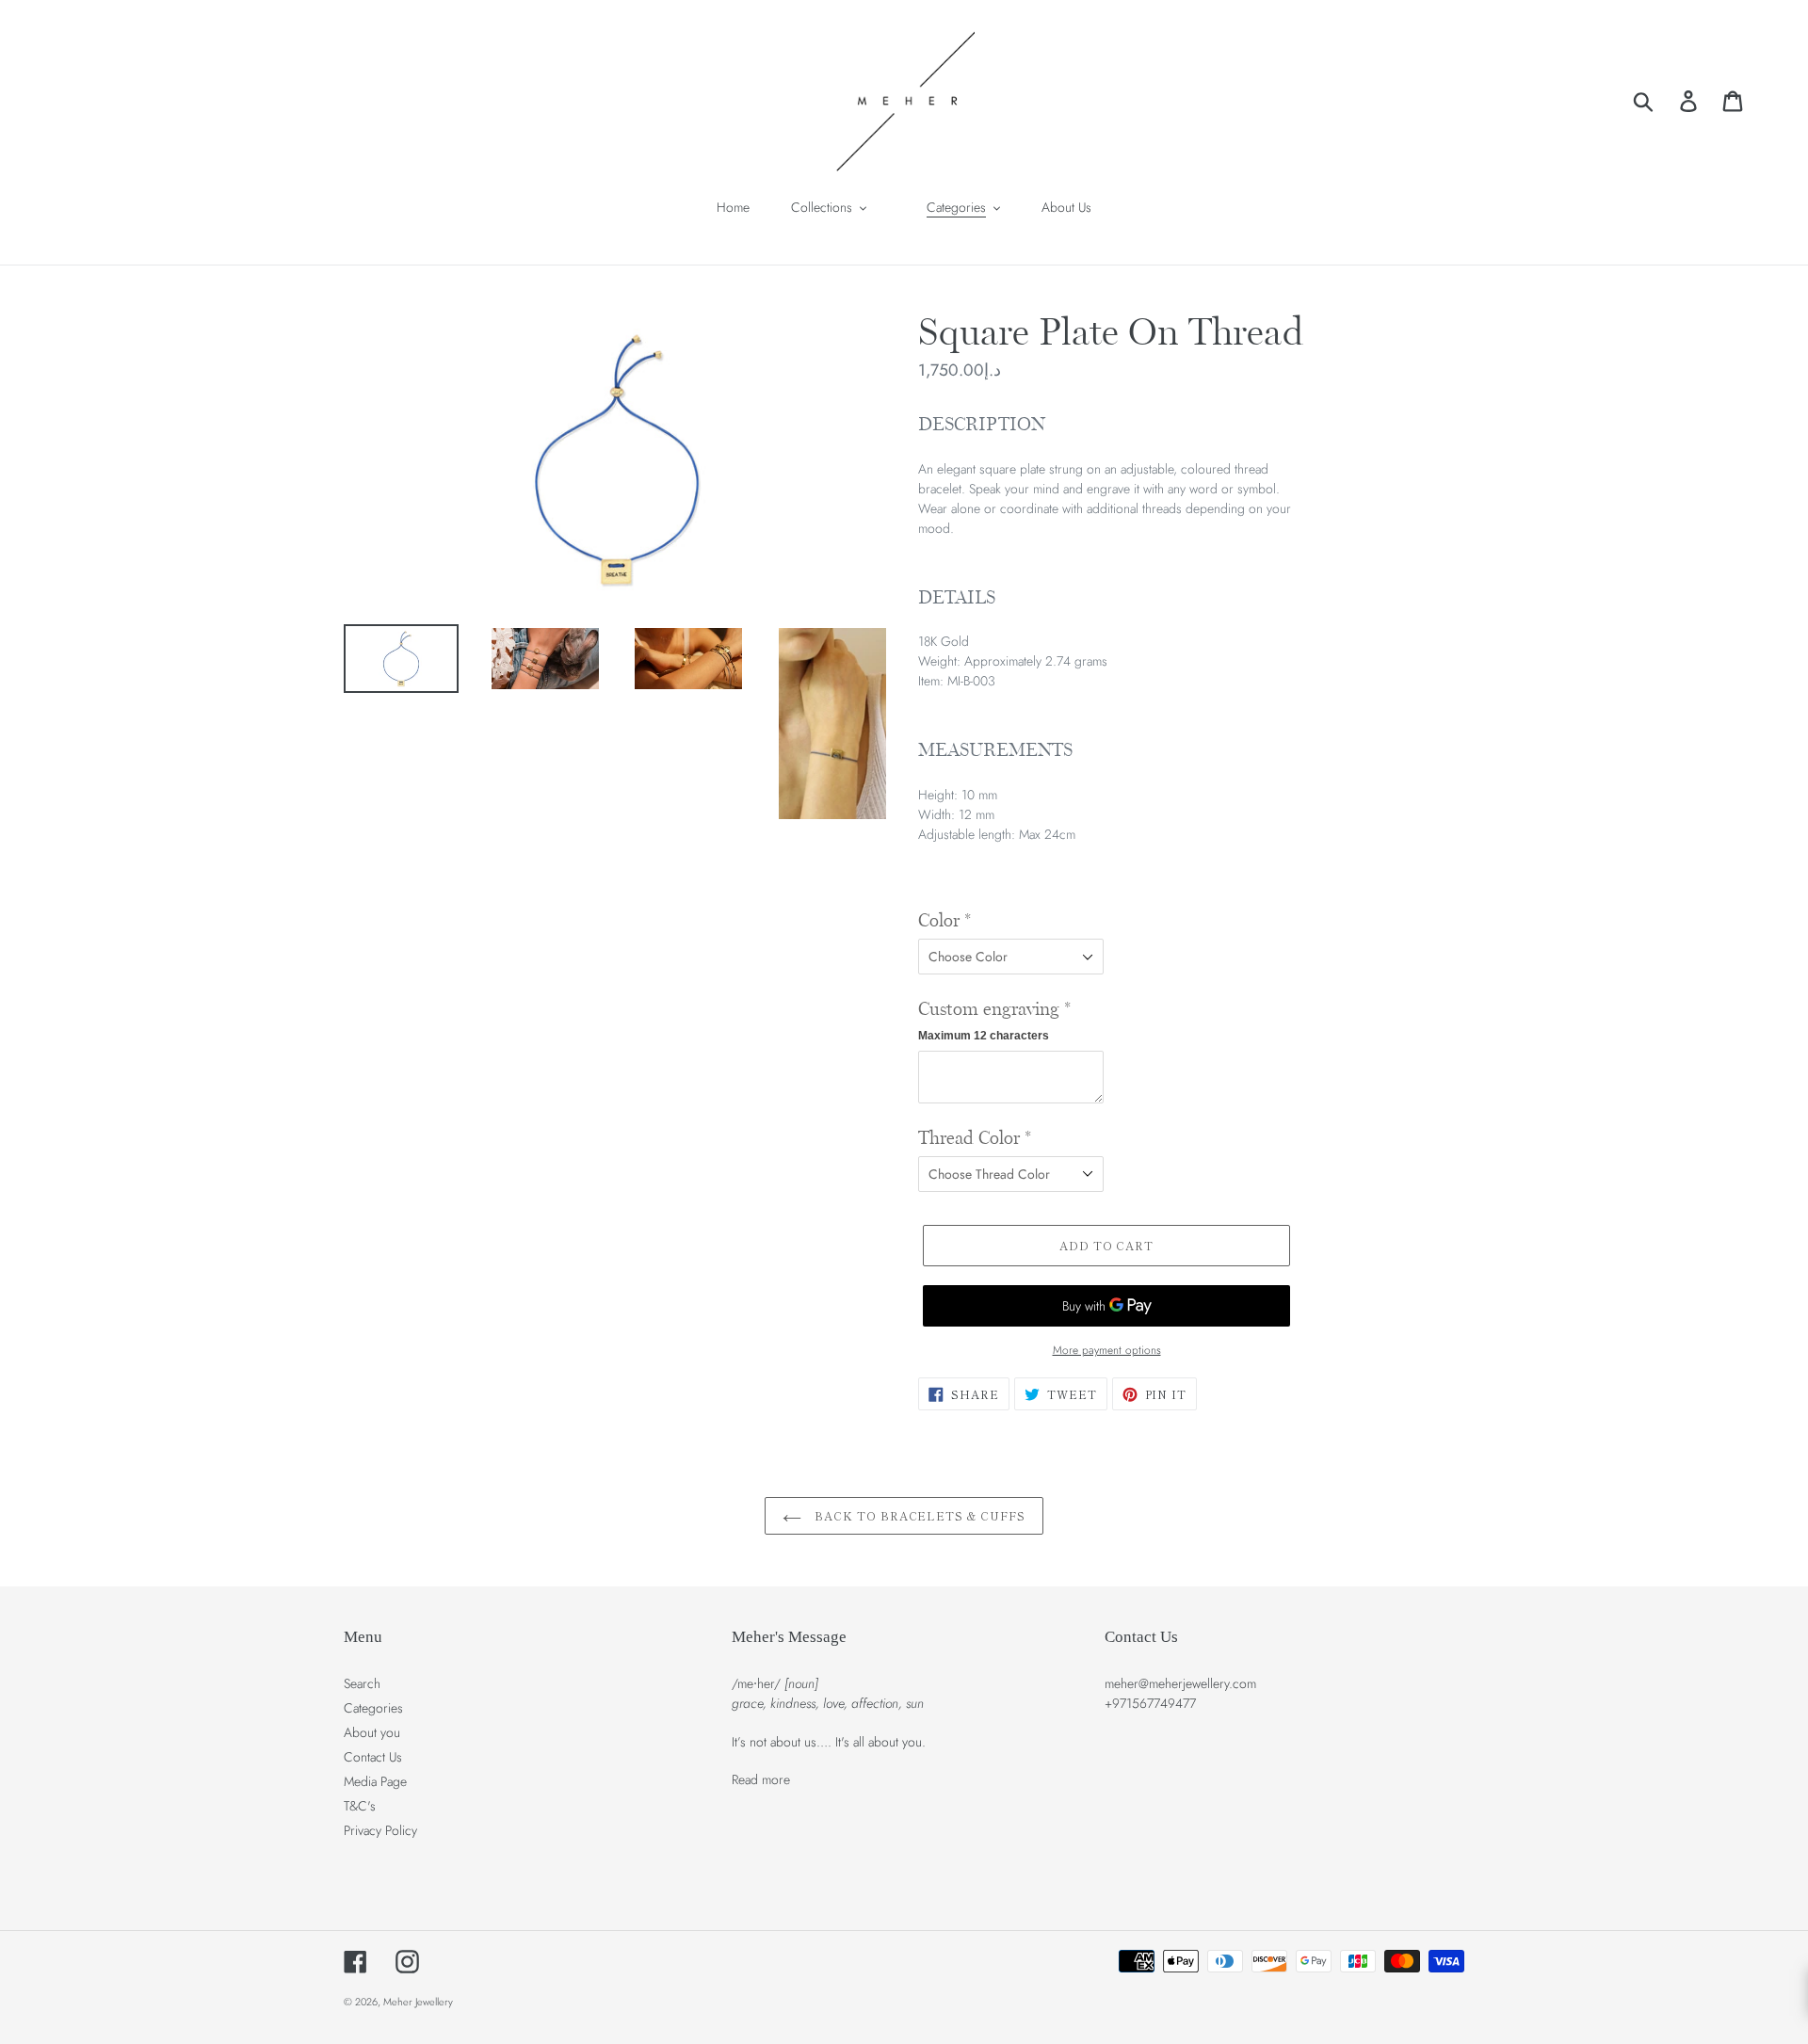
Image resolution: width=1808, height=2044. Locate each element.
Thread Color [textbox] (975, 1138)
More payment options (1107, 1350)
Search (362, 1683)
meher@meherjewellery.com (1180, 1683)
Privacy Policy (380, 1830)
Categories (373, 1708)
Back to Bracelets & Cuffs (918, 1515)
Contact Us (373, 1757)
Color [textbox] (944, 921)
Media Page (375, 1781)
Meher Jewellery (418, 2002)
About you (372, 1732)
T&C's (360, 1806)
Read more (761, 1779)
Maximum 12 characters (984, 1036)
